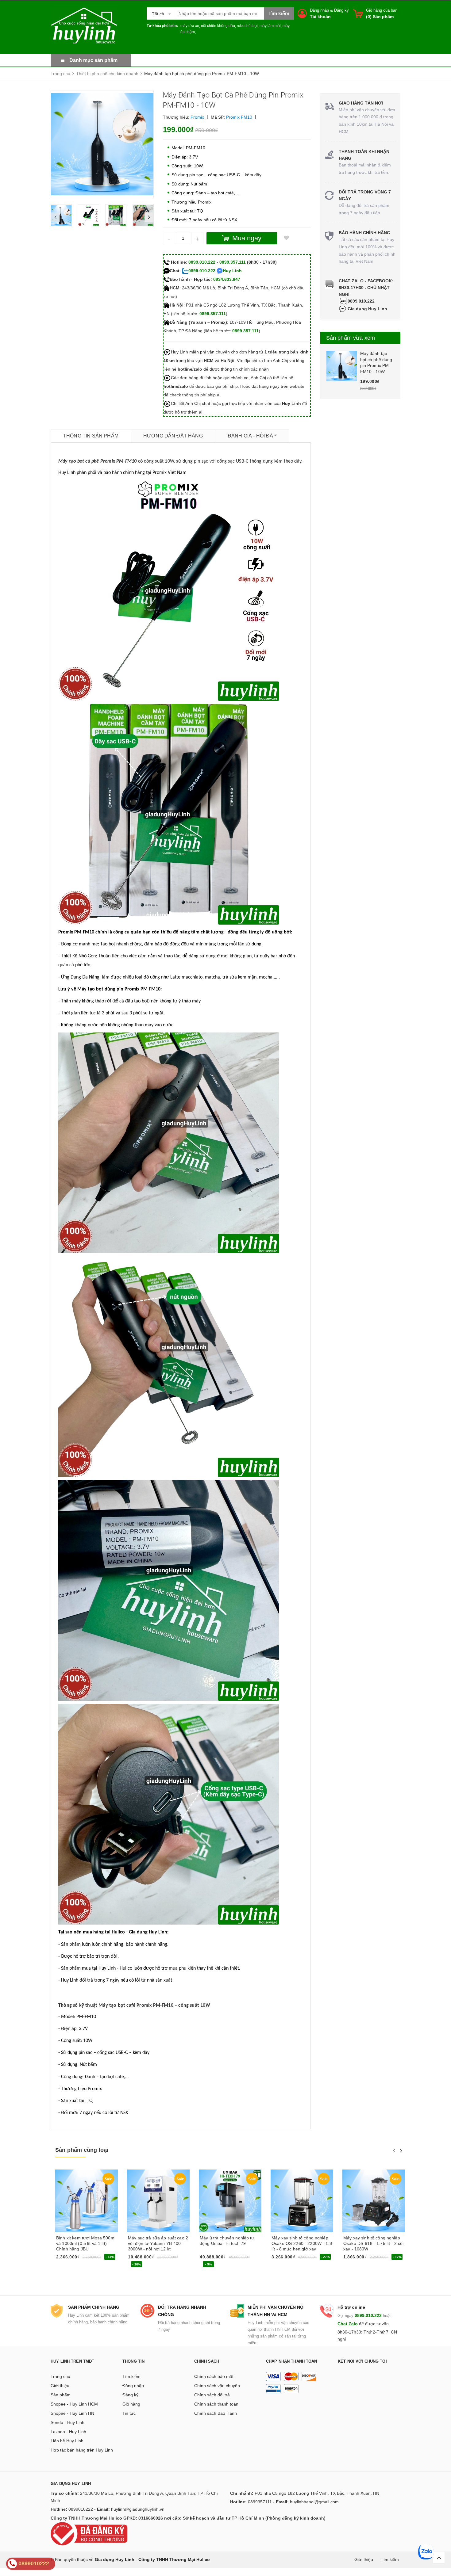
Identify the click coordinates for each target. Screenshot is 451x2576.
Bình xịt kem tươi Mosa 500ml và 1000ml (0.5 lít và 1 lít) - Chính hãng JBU (86, 2243)
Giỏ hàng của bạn (382, 10)
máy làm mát (270, 26)
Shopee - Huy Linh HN (72, 2413)
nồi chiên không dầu (218, 26)
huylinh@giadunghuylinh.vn (138, 2509)
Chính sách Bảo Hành (216, 2413)
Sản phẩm (61, 2395)
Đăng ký (341, 10)
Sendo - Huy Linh (67, 2422)
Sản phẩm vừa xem (351, 338)
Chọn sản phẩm (73, 2259)
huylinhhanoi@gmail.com (314, 2502)
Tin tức (129, 2413)
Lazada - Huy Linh (68, 2432)
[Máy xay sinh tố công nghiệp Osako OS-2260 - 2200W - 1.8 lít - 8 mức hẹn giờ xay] (302, 2201)
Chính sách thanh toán (216, 2404)
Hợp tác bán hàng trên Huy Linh (82, 2450)
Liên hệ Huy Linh (67, 2441)
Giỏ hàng (131, 2404)
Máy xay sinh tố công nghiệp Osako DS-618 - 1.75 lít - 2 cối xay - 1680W (373, 2243)
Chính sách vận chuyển (217, 2386)
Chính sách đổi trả (212, 2395)
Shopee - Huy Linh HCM (74, 2404)
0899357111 (260, 2502)
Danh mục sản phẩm (93, 60)
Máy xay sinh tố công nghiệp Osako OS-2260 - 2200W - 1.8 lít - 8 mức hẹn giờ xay (302, 2243)
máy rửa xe (190, 26)
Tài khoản (320, 17)
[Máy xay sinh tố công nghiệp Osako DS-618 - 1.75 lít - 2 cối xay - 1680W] (374, 2201)
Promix (197, 117)
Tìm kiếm (131, 2376)
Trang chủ (60, 2376)
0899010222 (81, 2509)
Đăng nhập (319, 10)
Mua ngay (140, 2265)
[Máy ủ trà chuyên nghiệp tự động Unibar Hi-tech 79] (230, 2201)
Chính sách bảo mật (214, 2376)
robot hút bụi (247, 26)
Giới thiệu (60, 2386)
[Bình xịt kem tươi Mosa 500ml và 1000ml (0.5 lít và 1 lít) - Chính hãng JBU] (87, 2201)
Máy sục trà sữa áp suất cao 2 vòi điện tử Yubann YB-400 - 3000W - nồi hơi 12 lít (158, 2243)
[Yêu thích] (287, 238)
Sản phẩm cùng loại (82, 2150)
